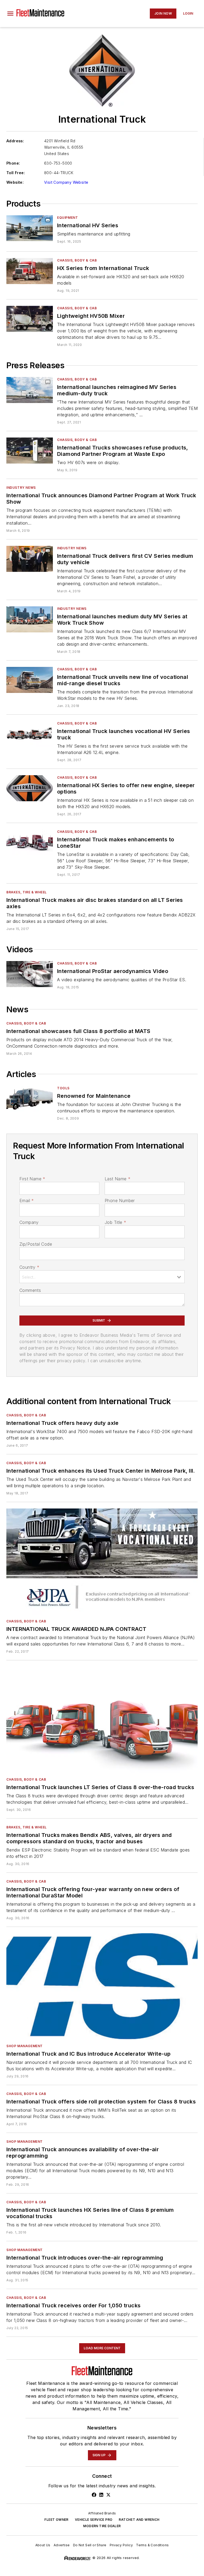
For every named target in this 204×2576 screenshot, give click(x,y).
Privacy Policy (121, 2545)
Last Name (118, 1179)
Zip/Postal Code (36, 1244)
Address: (15, 141)
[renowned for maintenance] (30, 1099)
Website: (15, 182)
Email (27, 1201)
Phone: (13, 163)
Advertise (62, 2545)
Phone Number (120, 1201)
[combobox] (102, 1277)
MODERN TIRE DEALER (102, 2526)
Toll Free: (16, 173)
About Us (43, 2545)
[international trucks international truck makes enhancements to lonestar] (30, 842)
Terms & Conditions (152, 2545)
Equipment (67, 218)
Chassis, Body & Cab (77, 260)
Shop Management (25, 2046)
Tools (63, 1088)
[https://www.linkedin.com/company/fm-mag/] (101, 2495)
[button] (10, 14)
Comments (30, 1290)
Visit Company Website (66, 182)
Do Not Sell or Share (90, 2545)
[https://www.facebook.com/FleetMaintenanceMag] (94, 2495)
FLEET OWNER (56, 2520)
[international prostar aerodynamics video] (30, 974)
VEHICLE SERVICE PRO (94, 2520)
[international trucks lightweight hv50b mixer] (30, 319)
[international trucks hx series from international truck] (30, 271)
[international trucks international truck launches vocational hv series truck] (30, 734)
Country (29, 1267)
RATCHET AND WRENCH (139, 2520)
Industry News (21, 488)
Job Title (115, 1222)
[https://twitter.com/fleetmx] (108, 2495)
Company (29, 1222)
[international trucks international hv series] (30, 228)
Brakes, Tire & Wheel (27, 892)
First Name (32, 1179)
